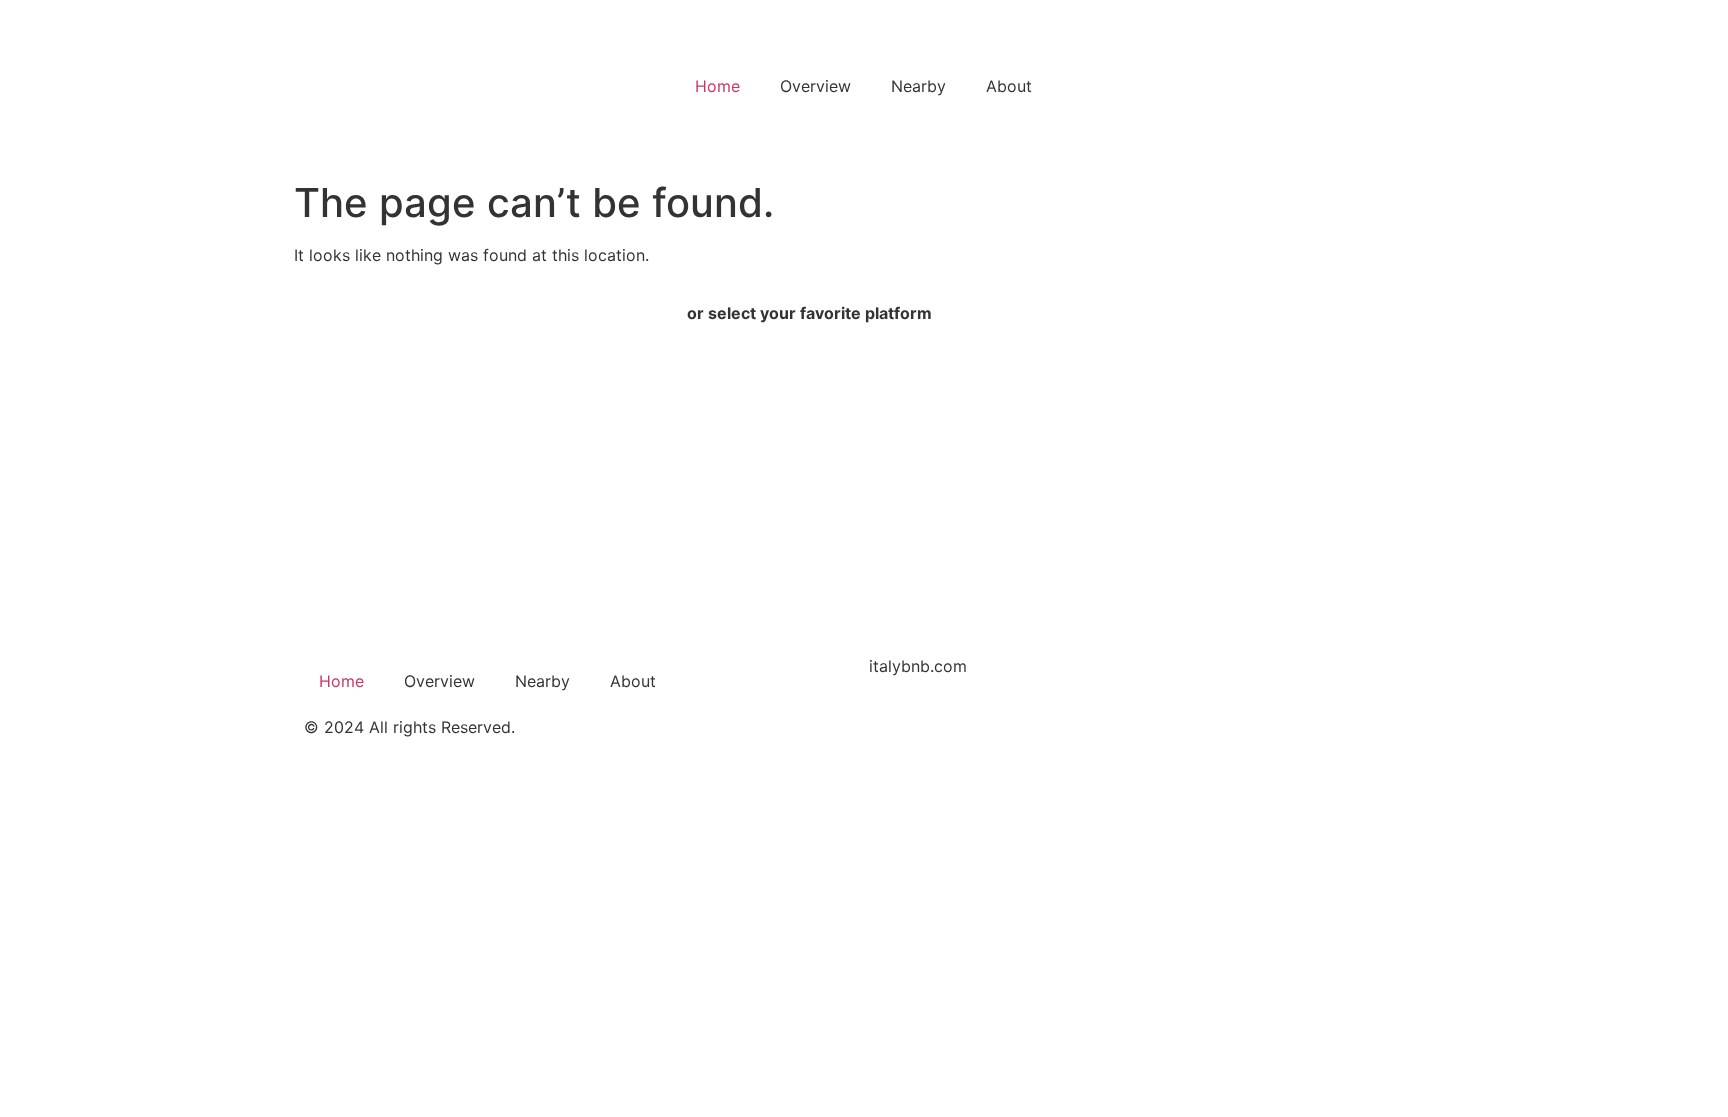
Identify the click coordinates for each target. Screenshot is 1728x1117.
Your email (354, 543)
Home (717, 86)
